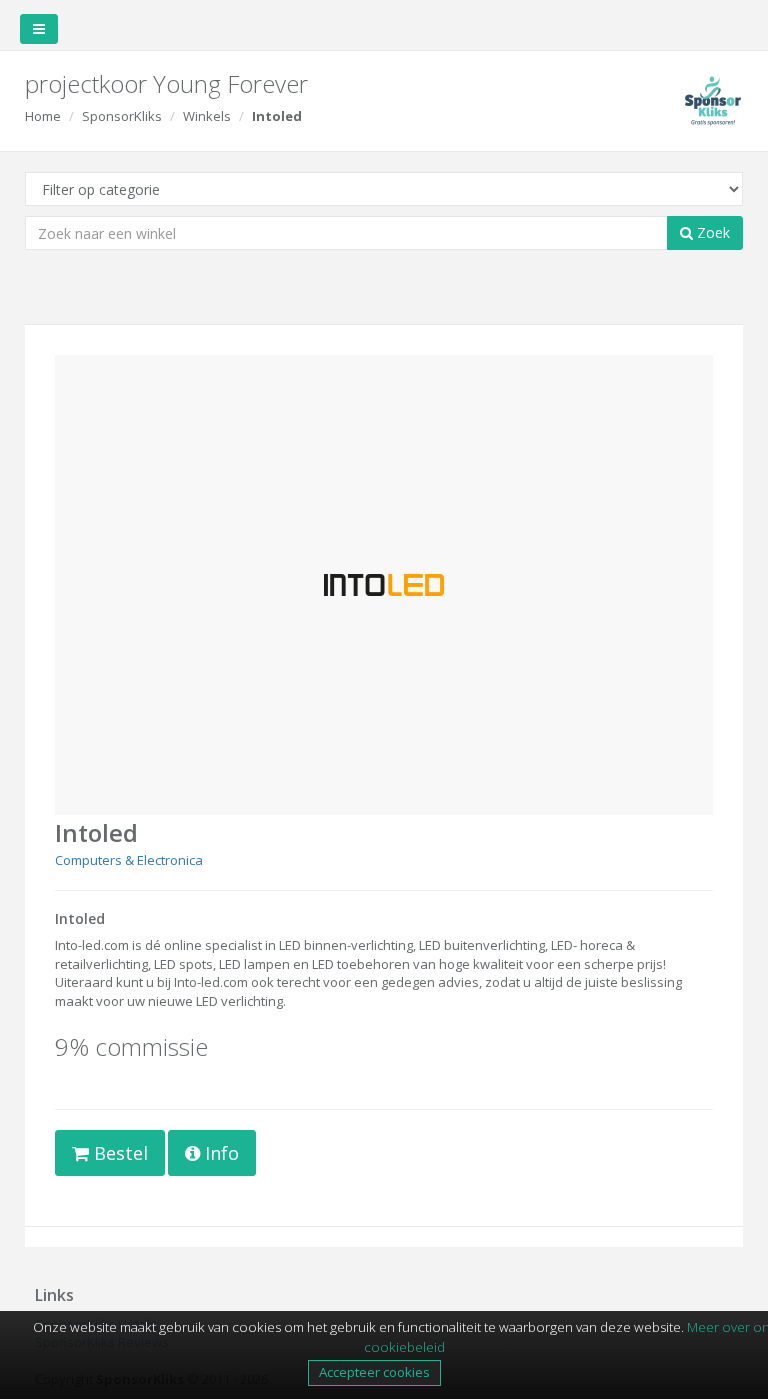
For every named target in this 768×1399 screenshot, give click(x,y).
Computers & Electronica (129, 860)
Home (43, 116)
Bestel (118, 1153)
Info (219, 1153)
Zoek (711, 232)
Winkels (207, 116)
